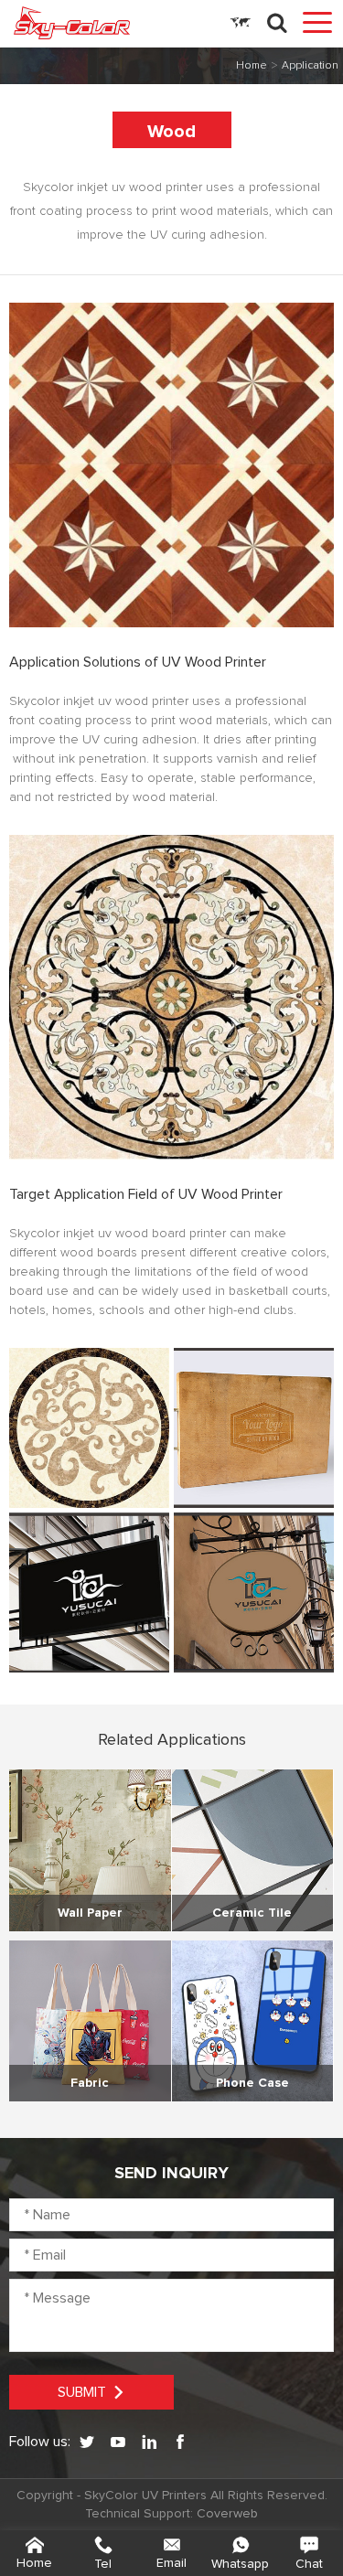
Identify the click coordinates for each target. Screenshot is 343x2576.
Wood (171, 132)
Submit (82, 2392)
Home (252, 66)
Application (310, 66)
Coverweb (227, 2514)
